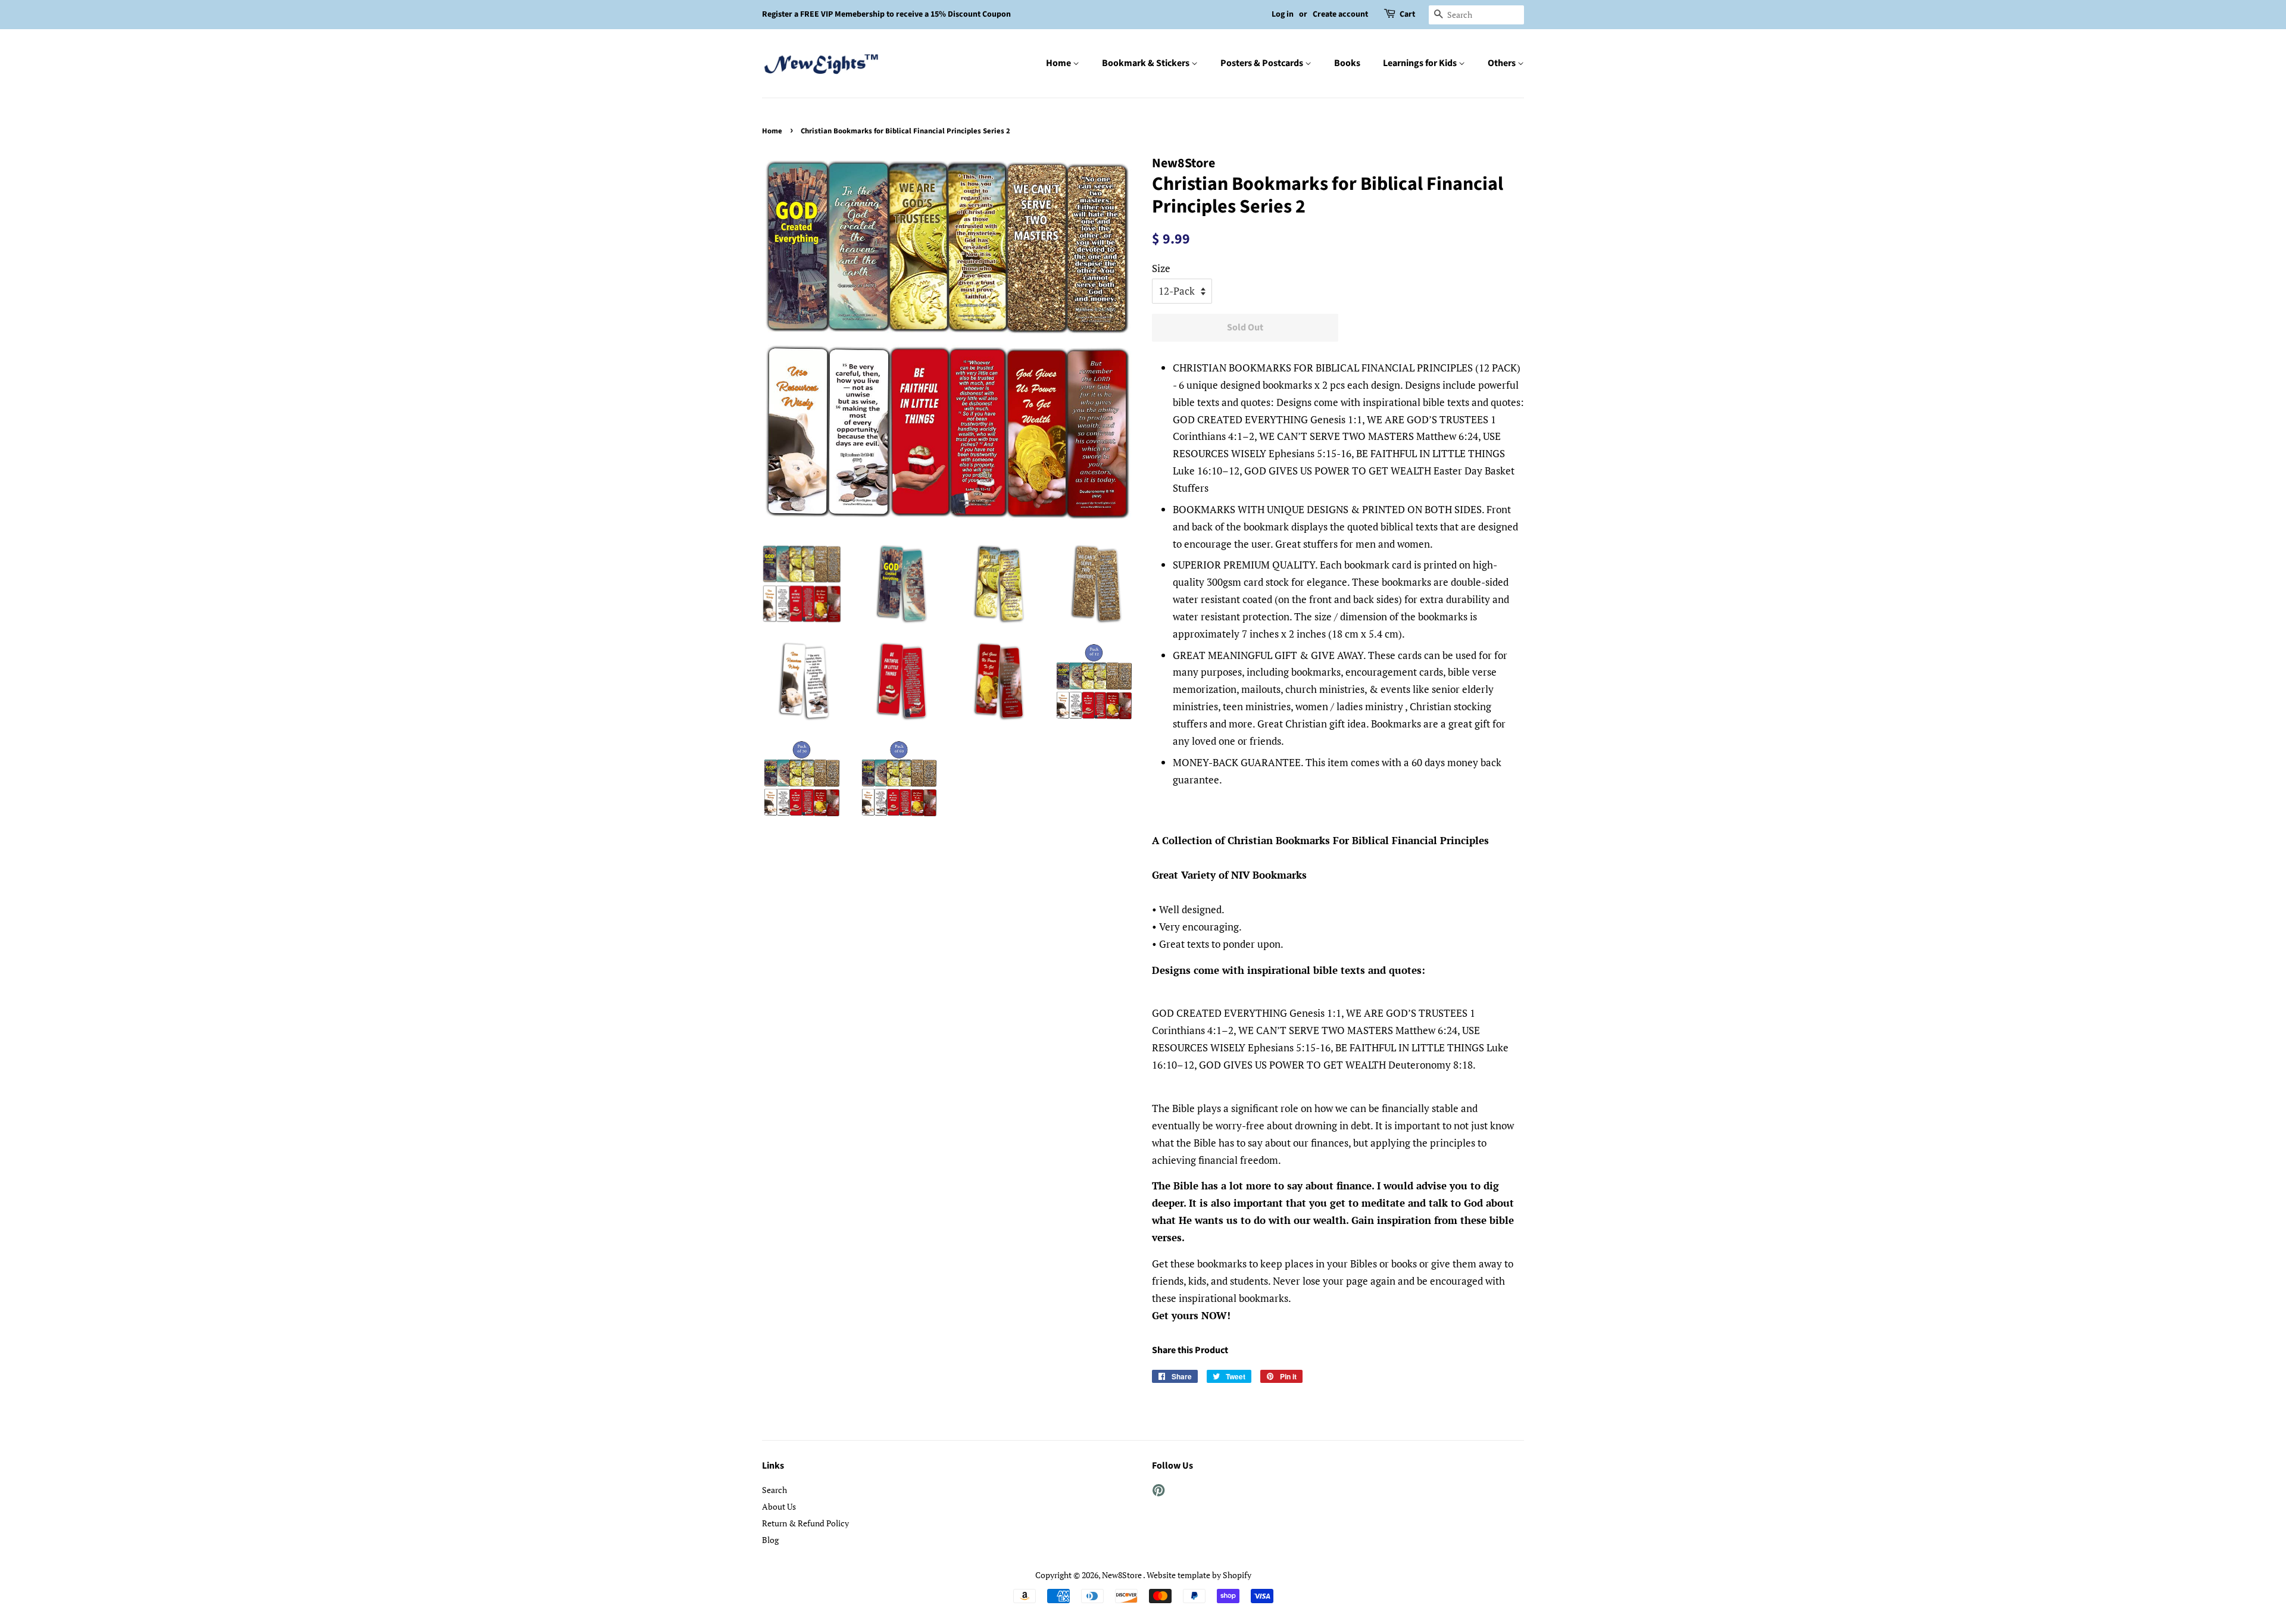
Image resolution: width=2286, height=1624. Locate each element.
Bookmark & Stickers (1147, 63)
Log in (1283, 14)
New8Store (1122, 1575)
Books (1347, 63)
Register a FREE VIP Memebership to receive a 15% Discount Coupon (886, 14)
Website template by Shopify (1199, 1575)
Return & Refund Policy (805, 1523)
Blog (770, 1540)
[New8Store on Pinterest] (1158, 1492)
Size (1161, 268)
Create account (1340, 14)
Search (775, 1490)
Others (1503, 63)
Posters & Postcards (1263, 63)
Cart (1407, 14)
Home (1059, 63)
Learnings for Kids (1421, 63)
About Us (779, 1506)
